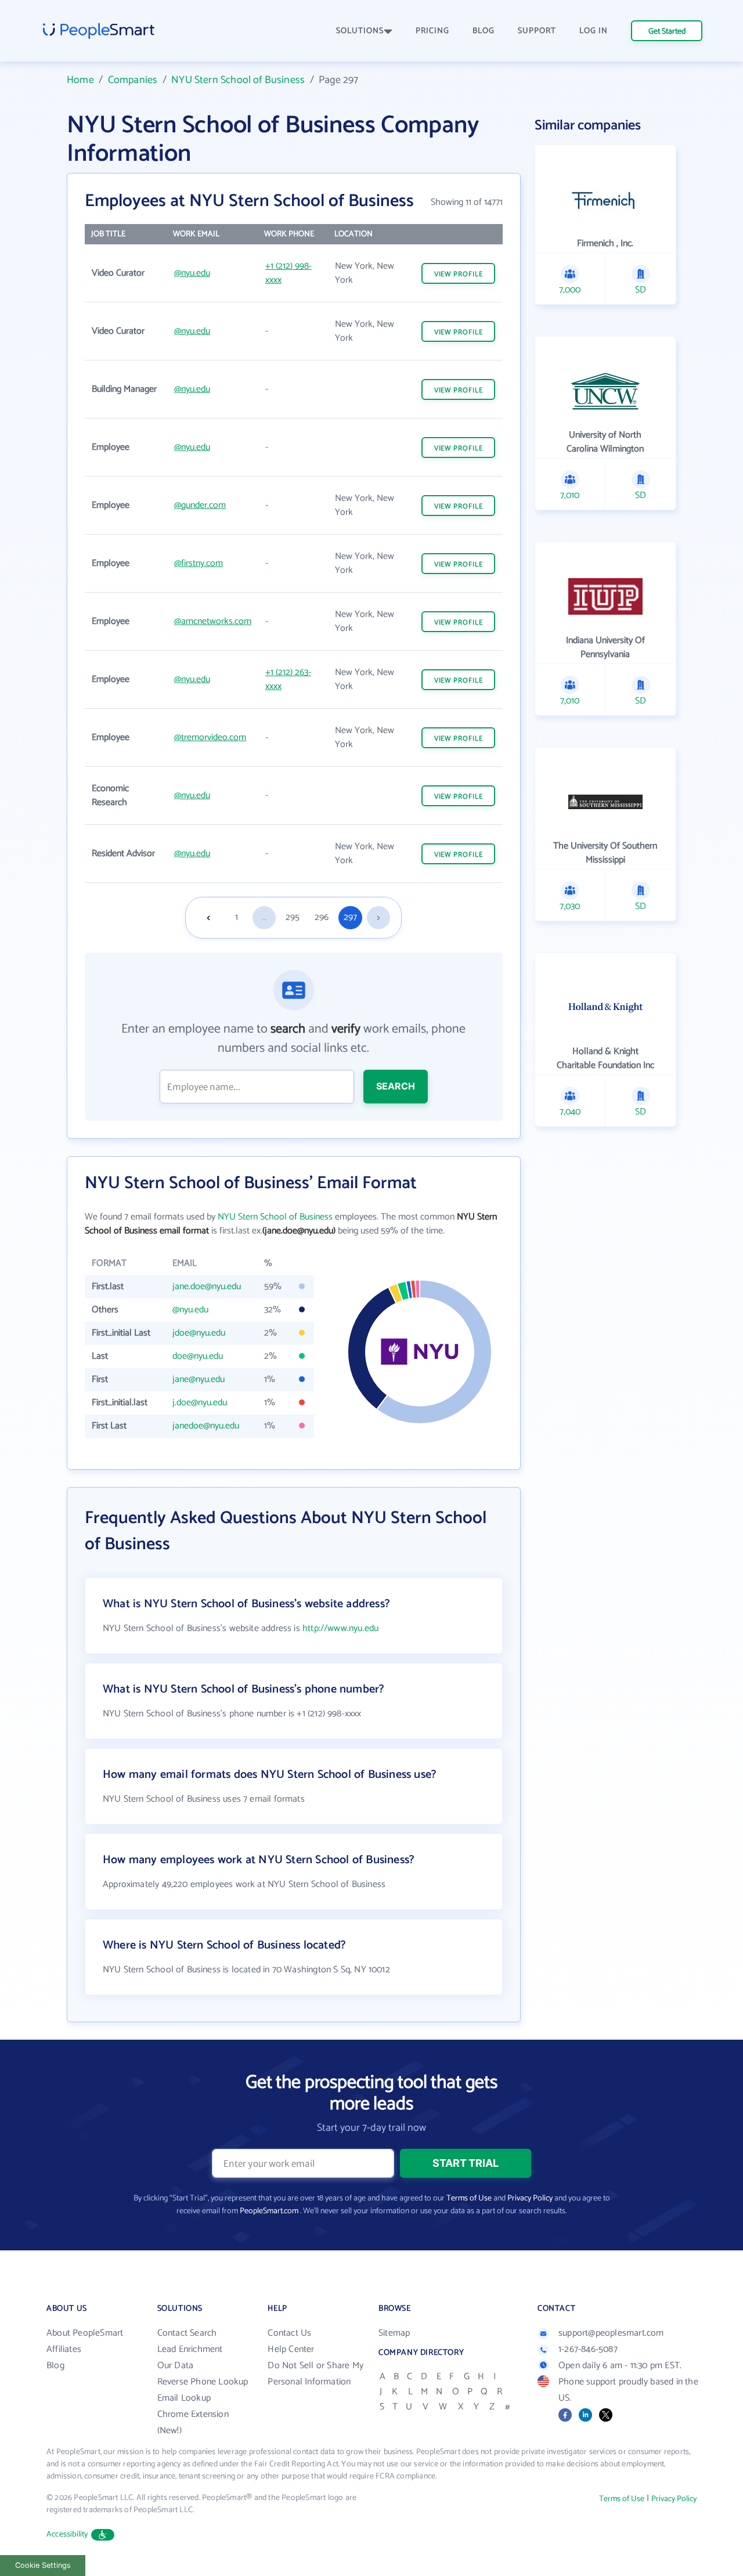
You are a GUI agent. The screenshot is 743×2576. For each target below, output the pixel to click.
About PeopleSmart (85, 2333)
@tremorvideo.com (210, 737)
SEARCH (396, 1086)
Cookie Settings (43, 2565)
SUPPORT (537, 31)
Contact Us (289, 2333)
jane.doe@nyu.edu (207, 1287)
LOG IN (594, 31)
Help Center (291, 2349)
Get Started (667, 32)
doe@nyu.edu (198, 1356)
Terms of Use (469, 2198)
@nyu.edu (192, 273)
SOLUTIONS (360, 31)
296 (322, 917)
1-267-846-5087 (588, 2349)
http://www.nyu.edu (340, 1628)
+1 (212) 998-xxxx (288, 273)
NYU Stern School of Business (238, 80)
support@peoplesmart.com (611, 2333)
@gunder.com (200, 505)
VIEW (459, 274)
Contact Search (187, 2333)
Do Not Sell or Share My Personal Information (315, 2374)
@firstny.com (199, 563)
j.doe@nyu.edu (200, 1403)
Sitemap (394, 2333)
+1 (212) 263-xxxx (288, 679)
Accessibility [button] (67, 2534)
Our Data (176, 2366)
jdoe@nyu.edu (199, 1333)
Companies (133, 80)
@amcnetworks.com (213, 621)
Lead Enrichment (190, 2349)
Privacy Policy (530, 2198)
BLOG (484, 31)
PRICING (432, 31)
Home (80, 80)
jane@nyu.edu (199, 1379)
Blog (55, 2366)
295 (293, 917)
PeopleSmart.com (269, 2211)
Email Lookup (184, 2398)
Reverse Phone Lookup (203, 2382)
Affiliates (64, 2349)
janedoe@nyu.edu (206, 1426)
